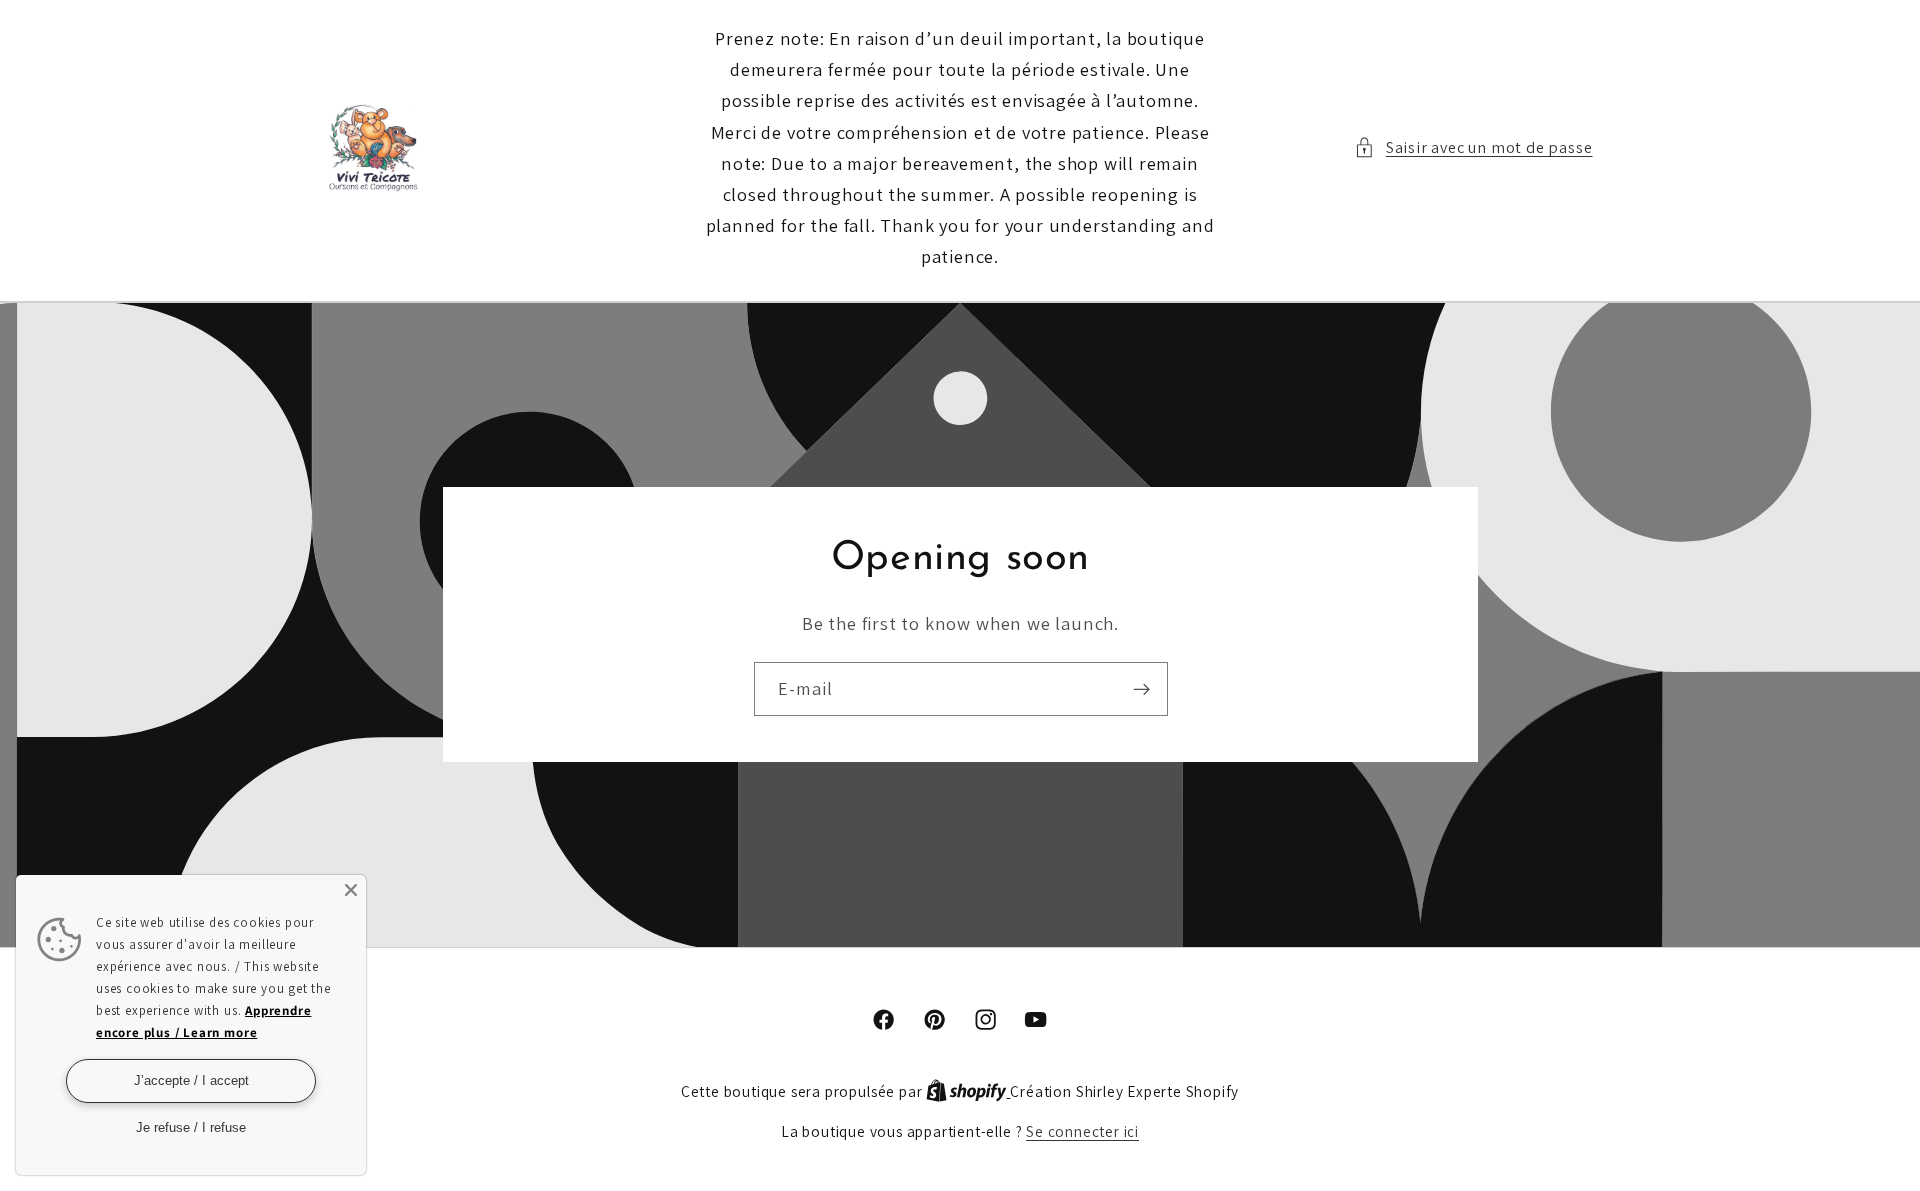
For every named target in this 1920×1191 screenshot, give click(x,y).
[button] (1473, 147)
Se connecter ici (1082, 1131)
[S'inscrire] (1140, 689)
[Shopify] (968, 1091)
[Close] (351, 890)
